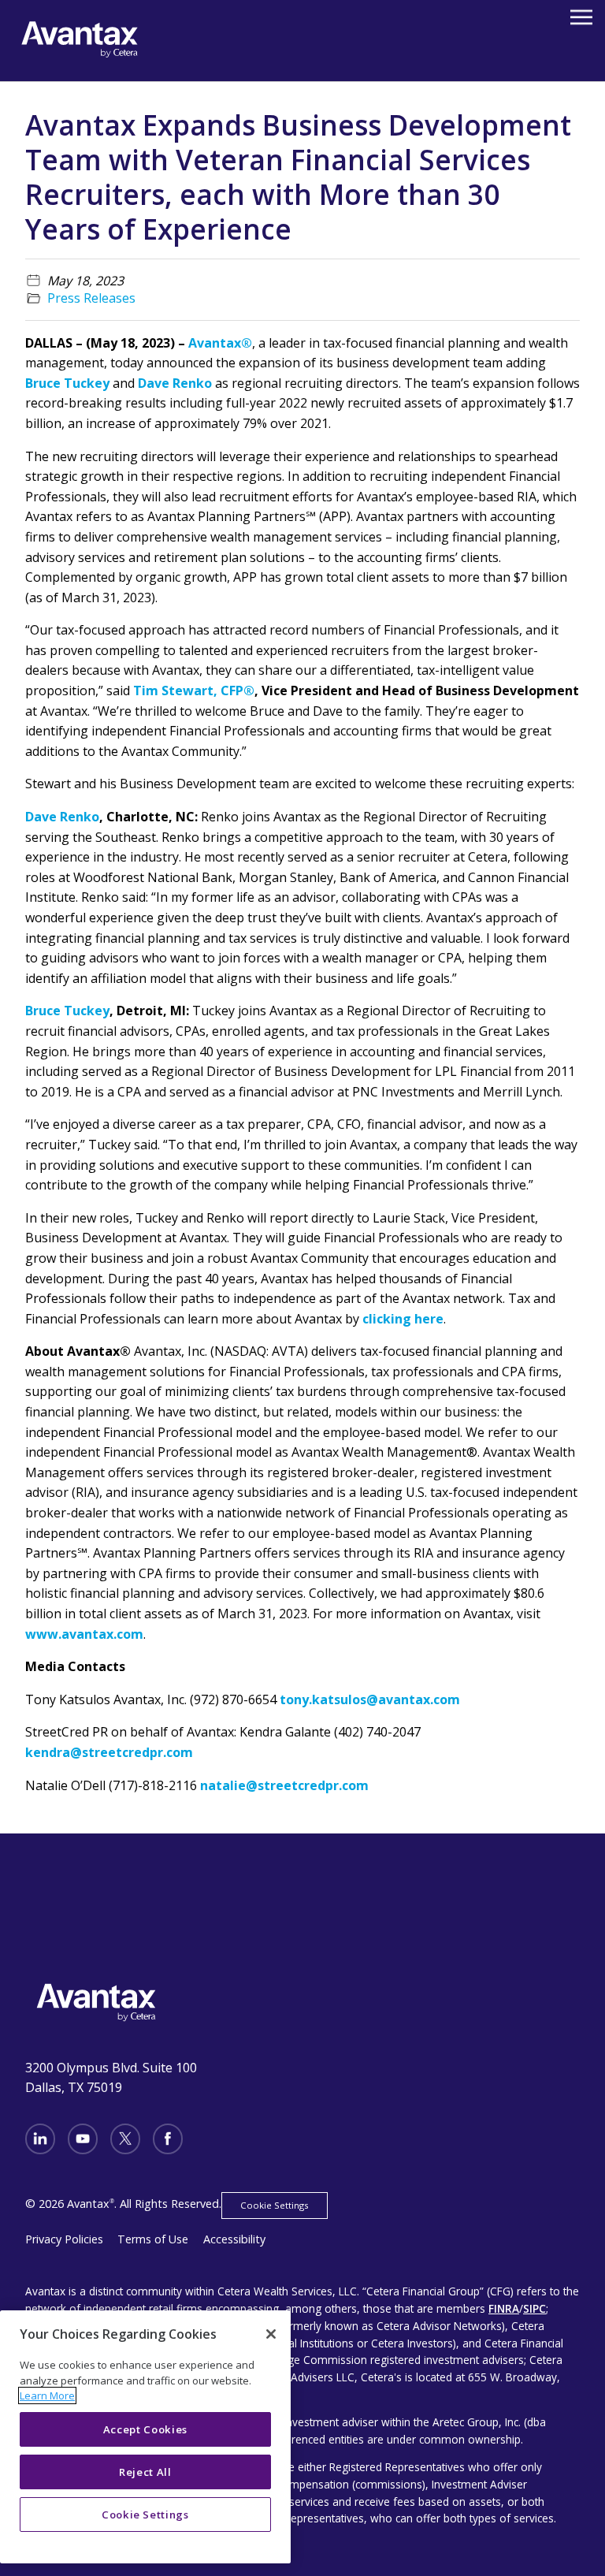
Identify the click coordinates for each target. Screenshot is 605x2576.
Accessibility (234, 2239)
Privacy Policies (64, 2239)
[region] (145, 2437)
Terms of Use (153, 2239)
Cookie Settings (275, 2205)
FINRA (504, 2308)
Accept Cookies (145, 2429)
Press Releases (91, 298)
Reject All (145, 2472)
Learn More (47, 2395)
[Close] (271, 2334)
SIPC (534, 2308)
